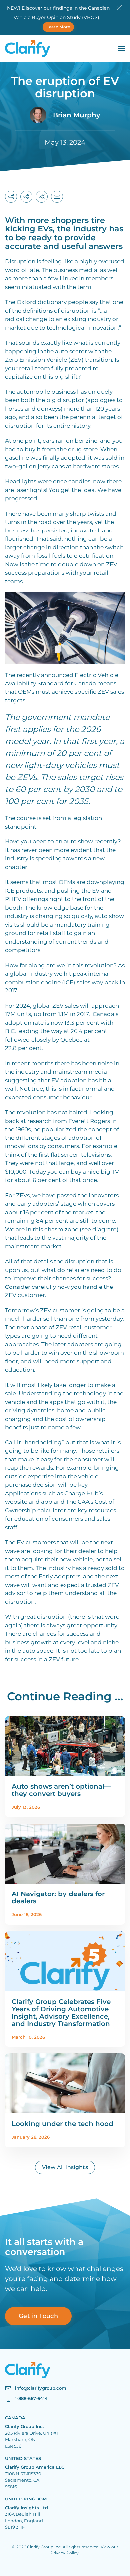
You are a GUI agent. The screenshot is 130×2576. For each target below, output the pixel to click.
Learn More (58, 27)
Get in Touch (38, 2316)
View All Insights (65, 2167)
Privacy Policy (64, 2553)
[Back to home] (28, 49)
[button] (119, 7)
